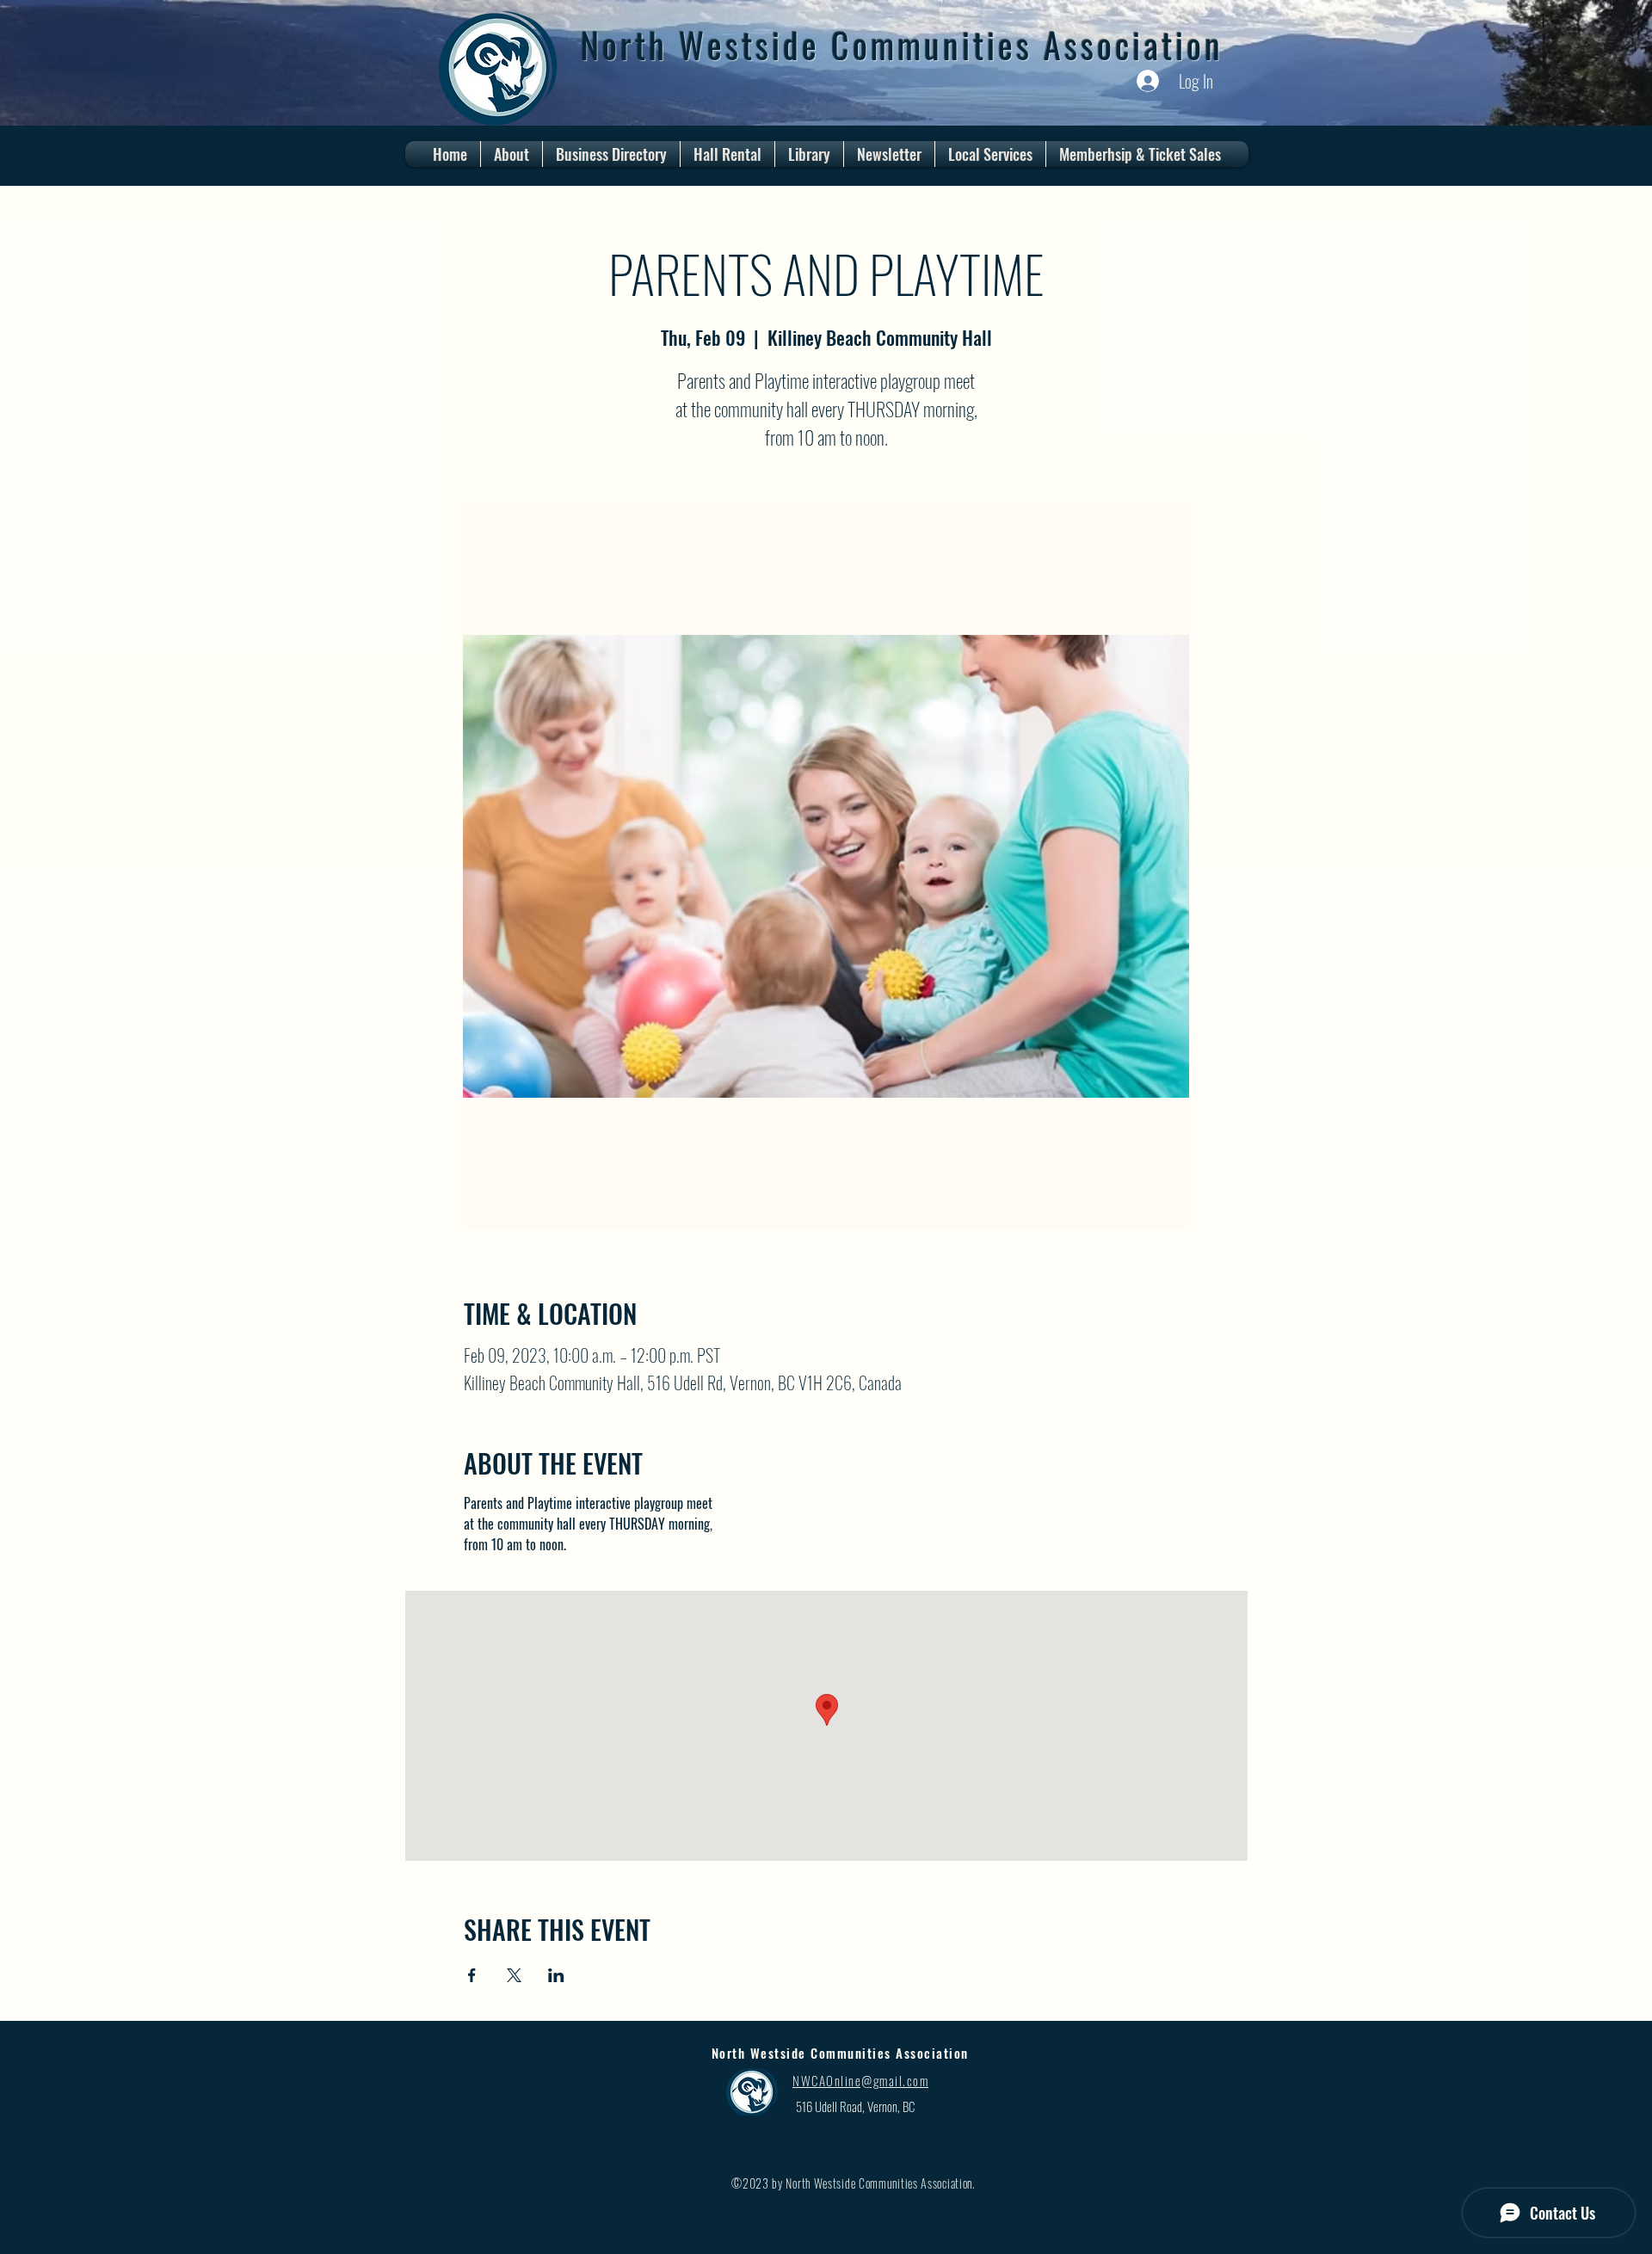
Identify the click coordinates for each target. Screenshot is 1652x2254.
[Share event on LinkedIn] (556, 1975)
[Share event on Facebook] (472, 1975)
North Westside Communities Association (902, 45)
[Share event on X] (514, 1975)
